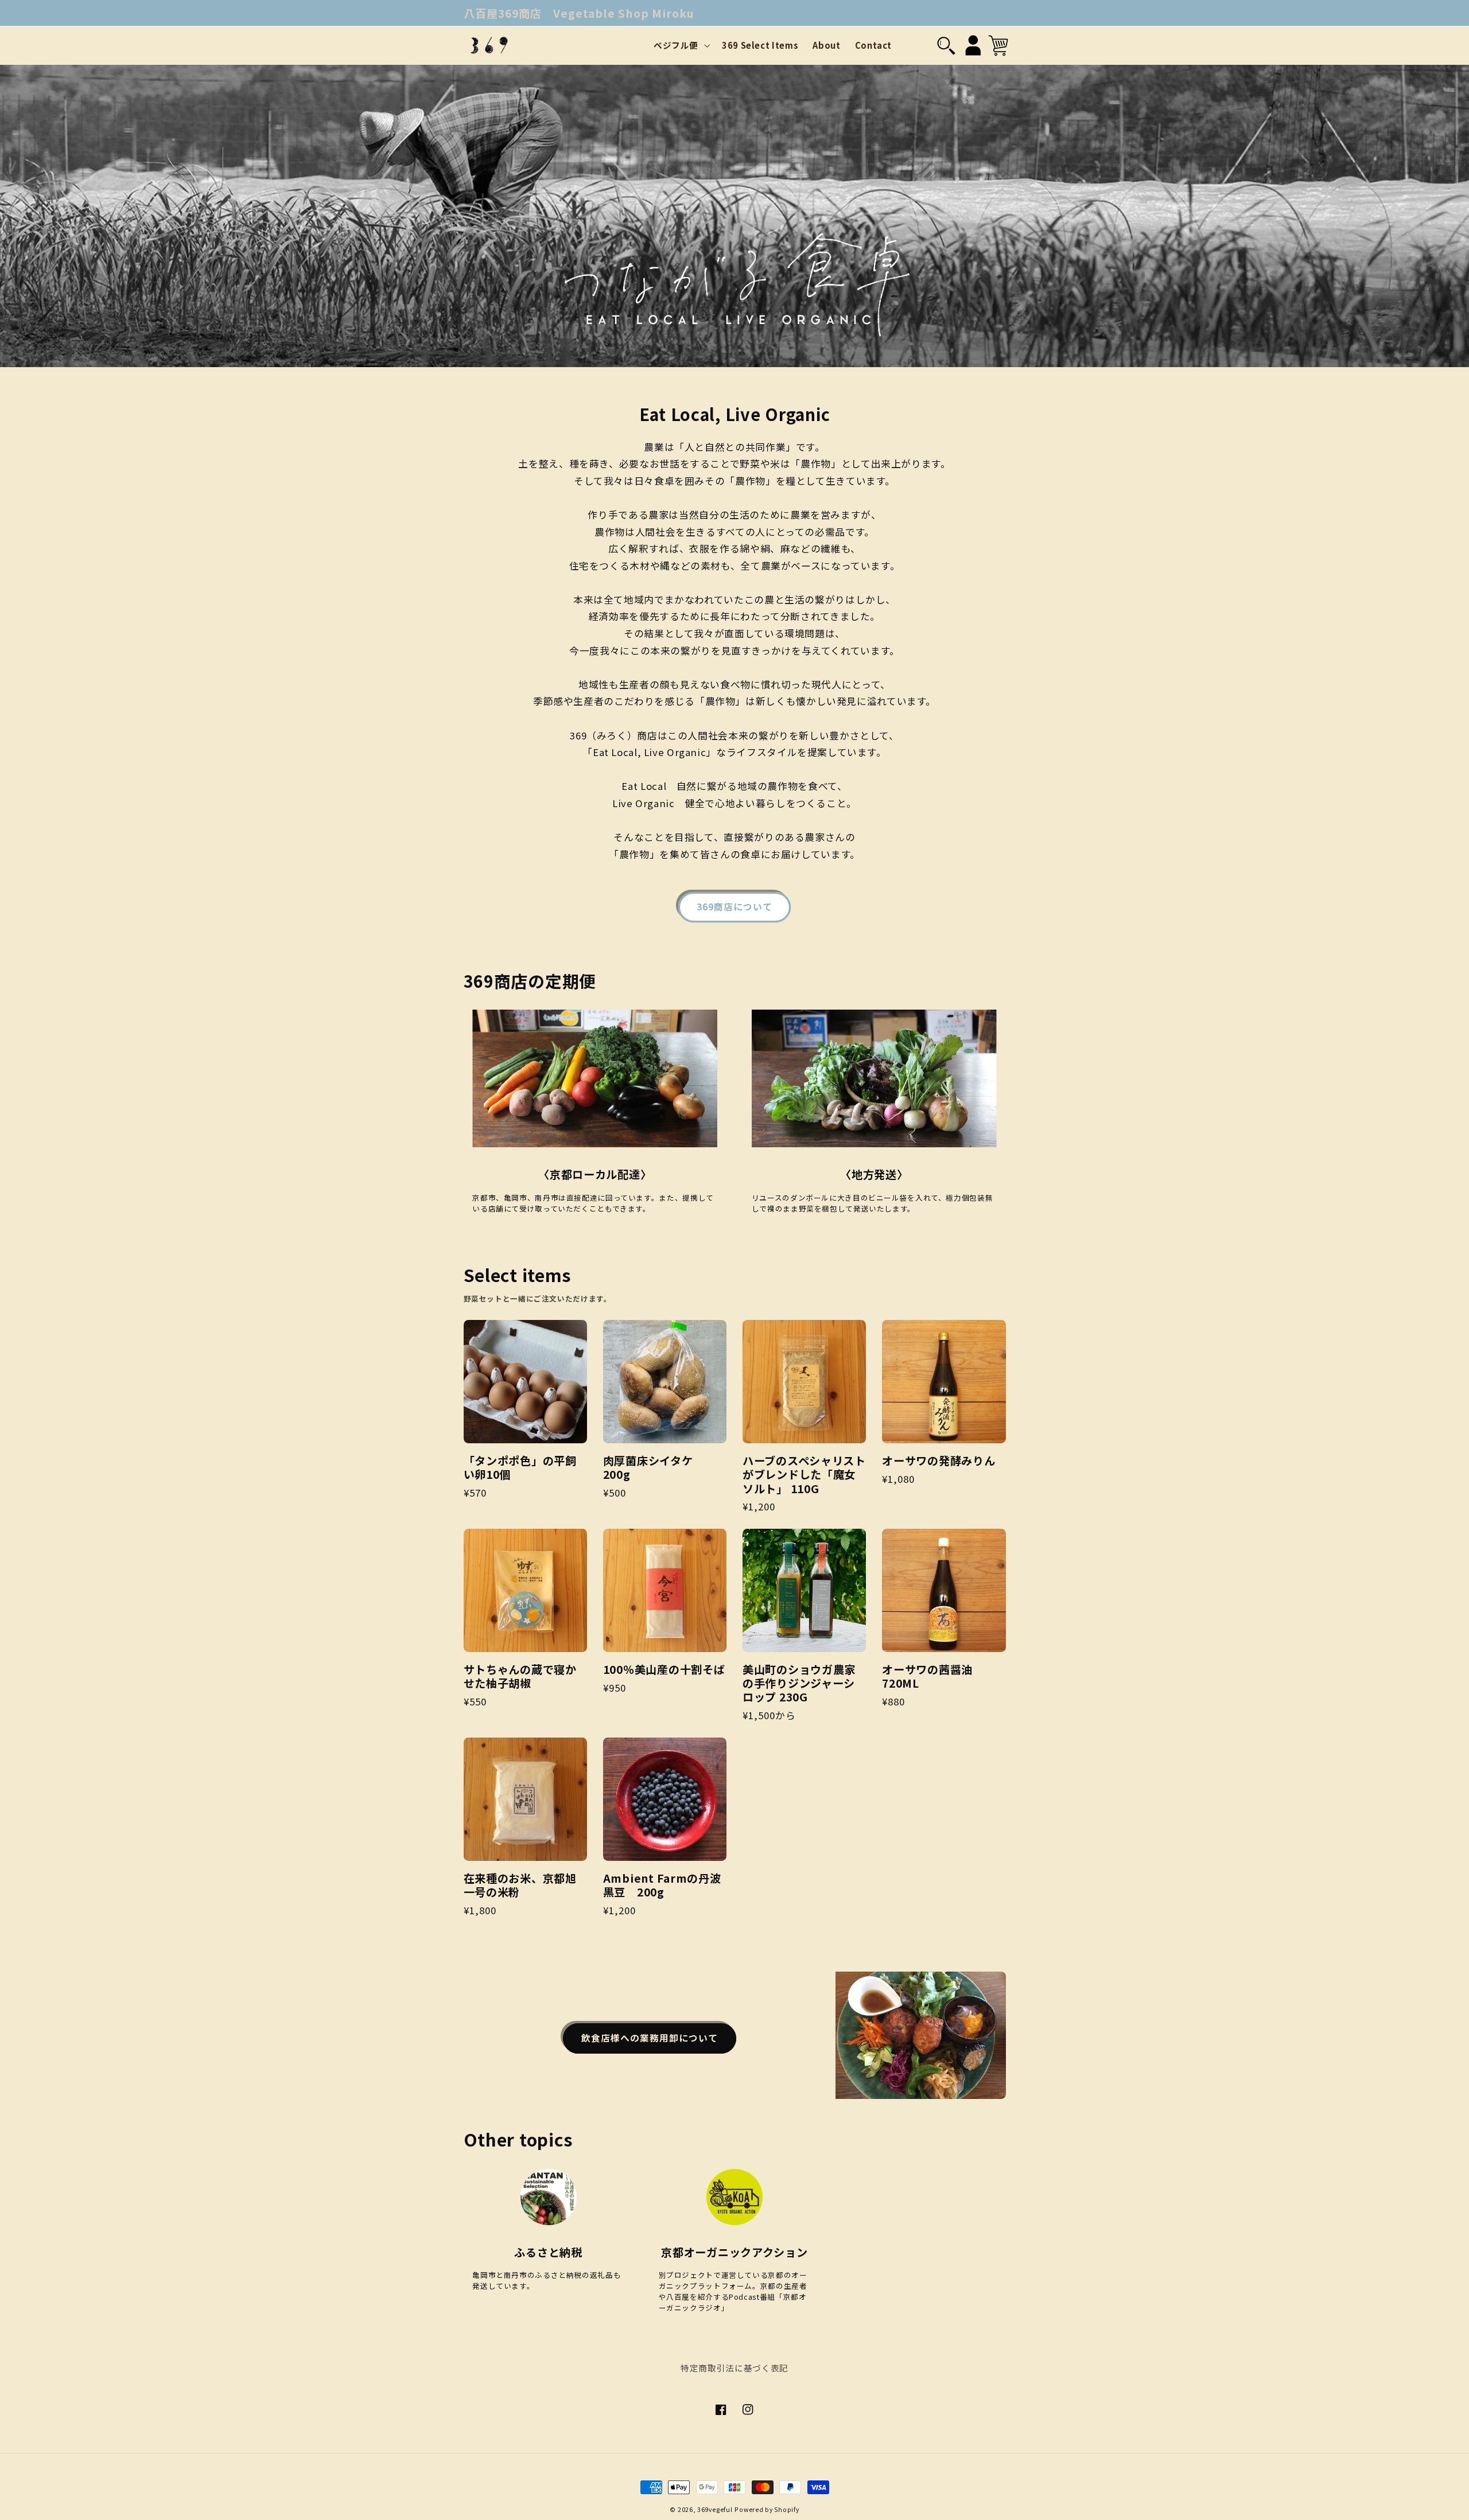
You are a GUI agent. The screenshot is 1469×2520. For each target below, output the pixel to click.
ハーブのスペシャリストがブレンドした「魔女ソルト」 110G (804, 1475)
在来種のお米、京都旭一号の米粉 (520, 1885)
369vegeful (715, 2509)
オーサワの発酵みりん (938, 1460)
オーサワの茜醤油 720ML (933, 1676)
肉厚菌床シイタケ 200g (654, 1467)
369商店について (734, 907)
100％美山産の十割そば (664, 1669)
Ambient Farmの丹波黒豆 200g (662, 1885)
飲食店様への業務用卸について (650, 2038)
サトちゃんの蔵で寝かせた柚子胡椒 (520, 1676)
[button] (680, 45)
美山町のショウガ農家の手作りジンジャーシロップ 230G (799, 1683)
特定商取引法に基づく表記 (734, 2368)
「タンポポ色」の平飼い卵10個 (520, 1467)
